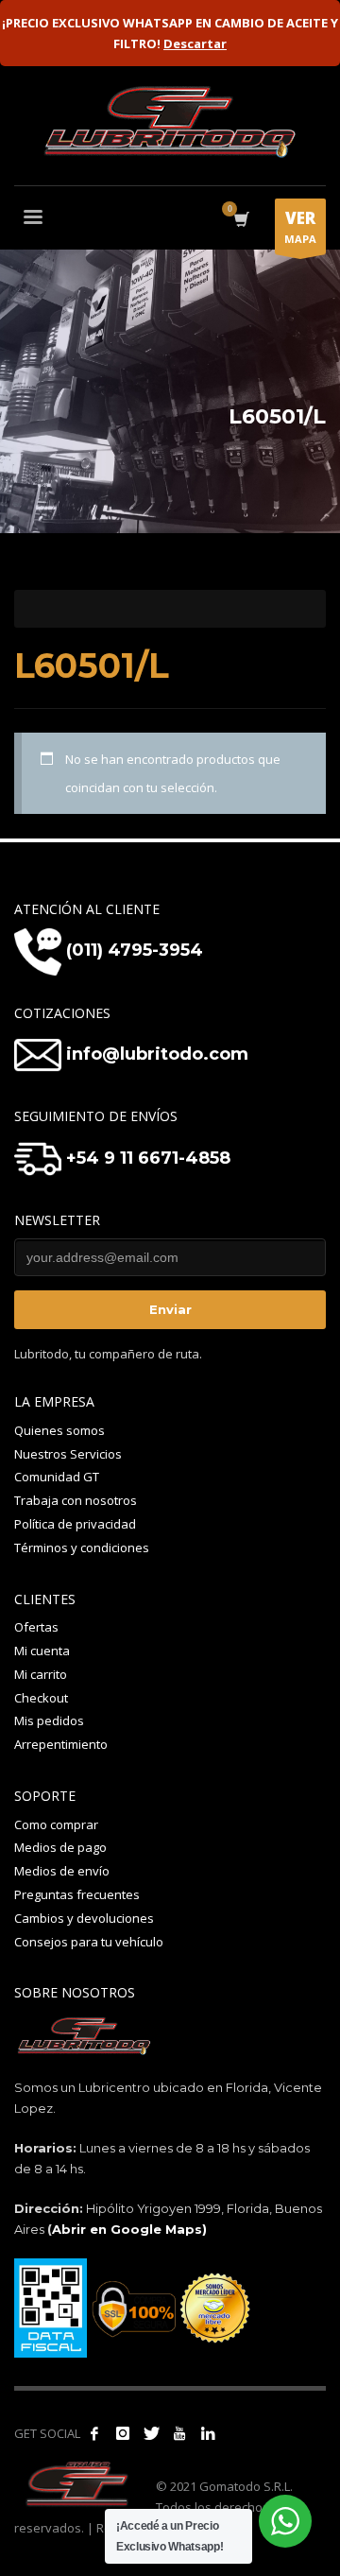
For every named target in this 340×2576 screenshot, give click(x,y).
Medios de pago (60, 1847)
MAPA (300, 226)
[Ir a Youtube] (179, 2433)
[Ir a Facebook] (94, 2433)
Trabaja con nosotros (76, 1500)
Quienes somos (59, 1430)
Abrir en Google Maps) (129, 2229)
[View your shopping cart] (240, 220)
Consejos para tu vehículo (89, 1942)
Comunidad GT (57, 1477)
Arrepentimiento (61, 1744)
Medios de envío (62, 1871)
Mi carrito (41, 1674)
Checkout (41, 1698)
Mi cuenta (42, 1651)
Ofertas (36, 1627)
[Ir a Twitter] (151, 2433)
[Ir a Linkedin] (208, 2433)
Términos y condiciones (82, 1547)
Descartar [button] (195, 43)
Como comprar (56, 1824)
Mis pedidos (49, 1720)
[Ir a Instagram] (123, 2433)
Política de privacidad (75, 1524)
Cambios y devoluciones (84, 1918)
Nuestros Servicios (68, 1454)
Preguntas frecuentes (77, 1894)
